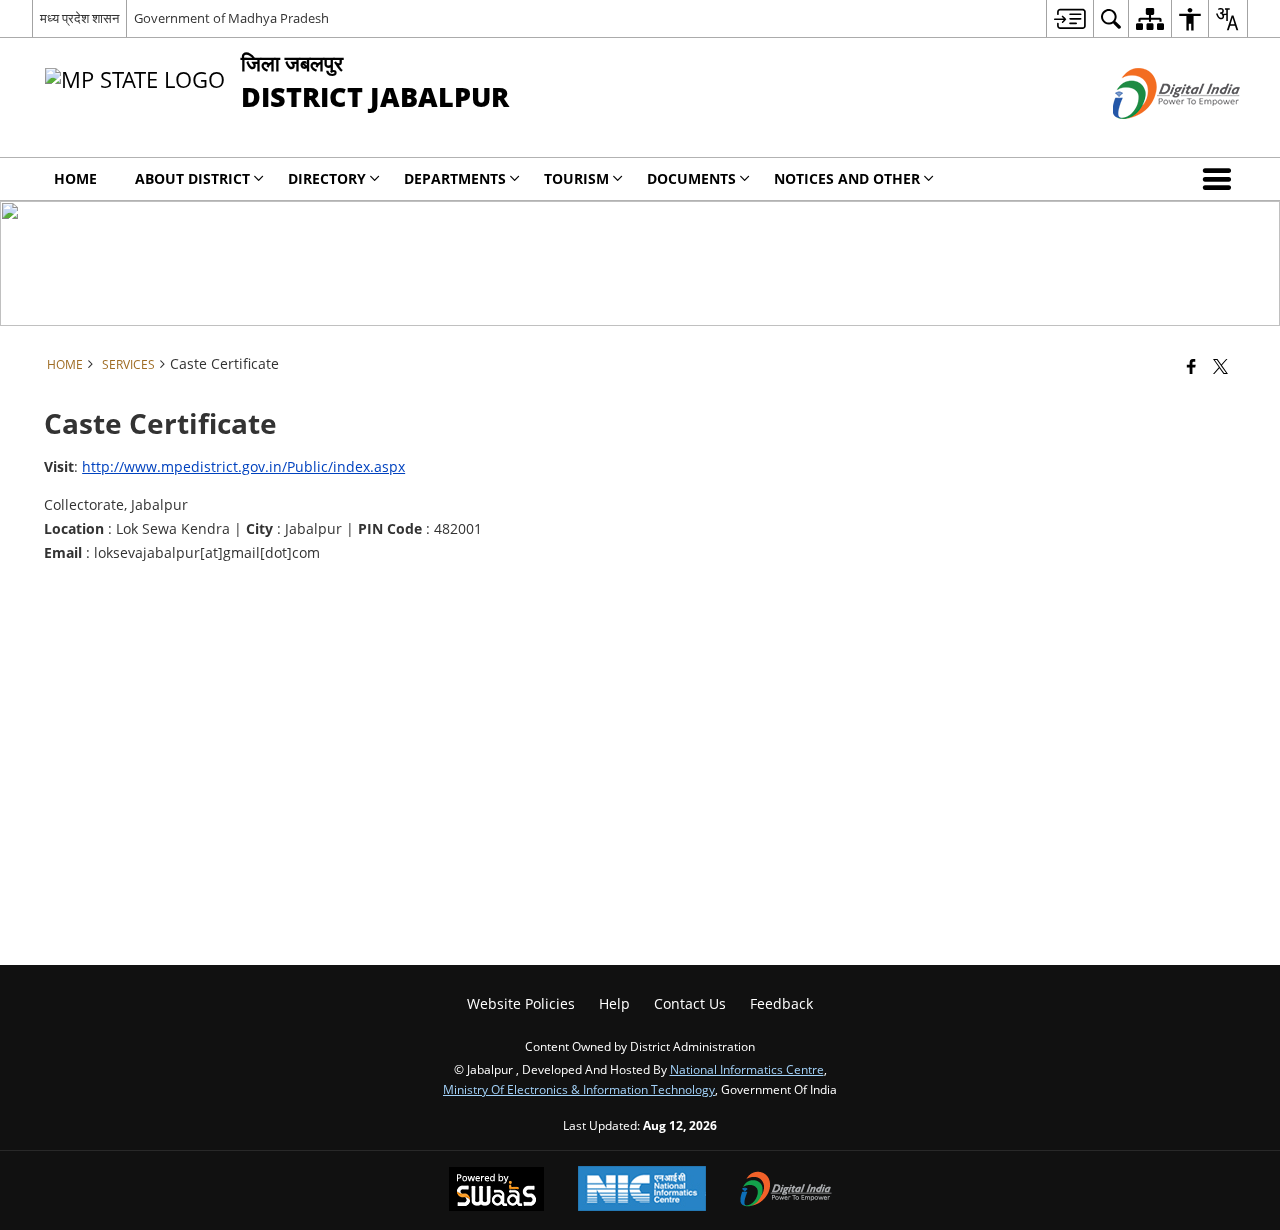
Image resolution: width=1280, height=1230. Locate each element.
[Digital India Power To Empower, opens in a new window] (786, 1191)
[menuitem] (1069, 18)
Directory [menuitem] (327, 178)
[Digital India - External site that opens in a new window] (1151, 135)
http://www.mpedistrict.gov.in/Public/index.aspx (243, 466)
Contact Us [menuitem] (690, 1003)
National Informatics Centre (747, 1069)
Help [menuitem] (614, 1003)
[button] (1221, 179)
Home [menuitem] (75, 178)
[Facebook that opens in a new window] (1191, 366)
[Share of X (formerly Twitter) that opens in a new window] (1220, 366)
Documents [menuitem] (691, 178)
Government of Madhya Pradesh (231, 18)
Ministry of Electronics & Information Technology (579, 1089)
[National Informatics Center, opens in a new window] (642, 1190)
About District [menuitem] (192, 178)
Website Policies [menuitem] (521, 1003)
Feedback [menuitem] (781, 1003)
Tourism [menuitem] (576, 178)
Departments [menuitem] (455, 178)
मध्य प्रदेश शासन (79, 18)
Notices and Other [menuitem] (847, 178)
